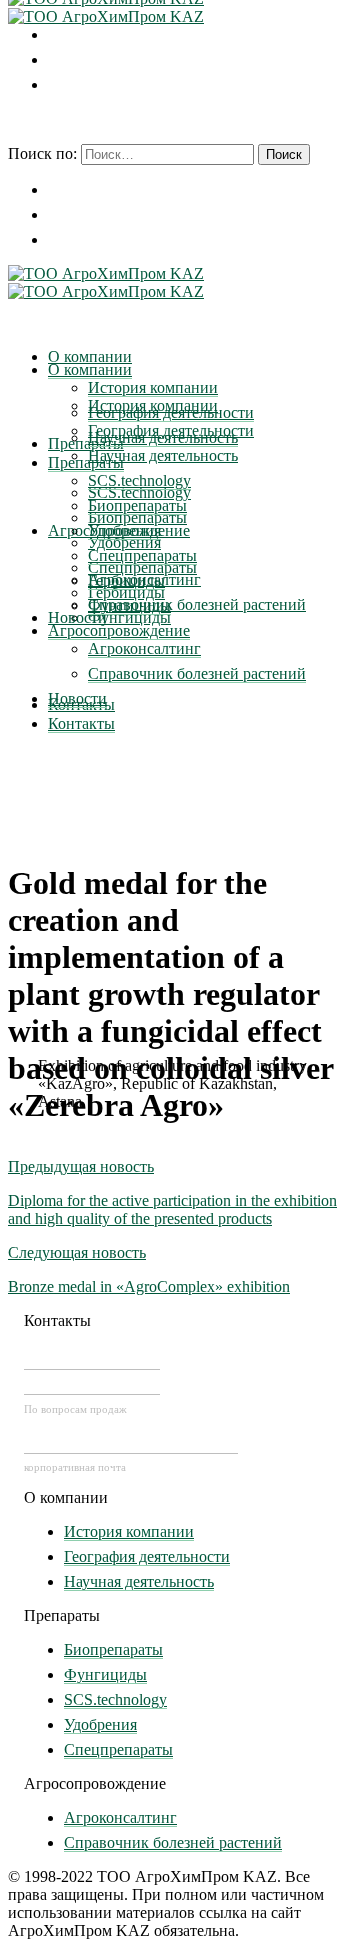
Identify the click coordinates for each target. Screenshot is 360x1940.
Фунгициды (105, 1674)
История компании (129, 1531)
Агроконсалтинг (120, 1817)
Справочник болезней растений (173, 1842)
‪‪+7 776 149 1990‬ (92, 1383)
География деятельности (147, 1556)
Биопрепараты (113, 1649)
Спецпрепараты (118, 1749)
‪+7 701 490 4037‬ (92, 1358)
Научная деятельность (139, 1581)
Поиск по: (42, 153)
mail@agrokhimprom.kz (131, 1442)
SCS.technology (115, 1699)
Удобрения (100, 1724)
